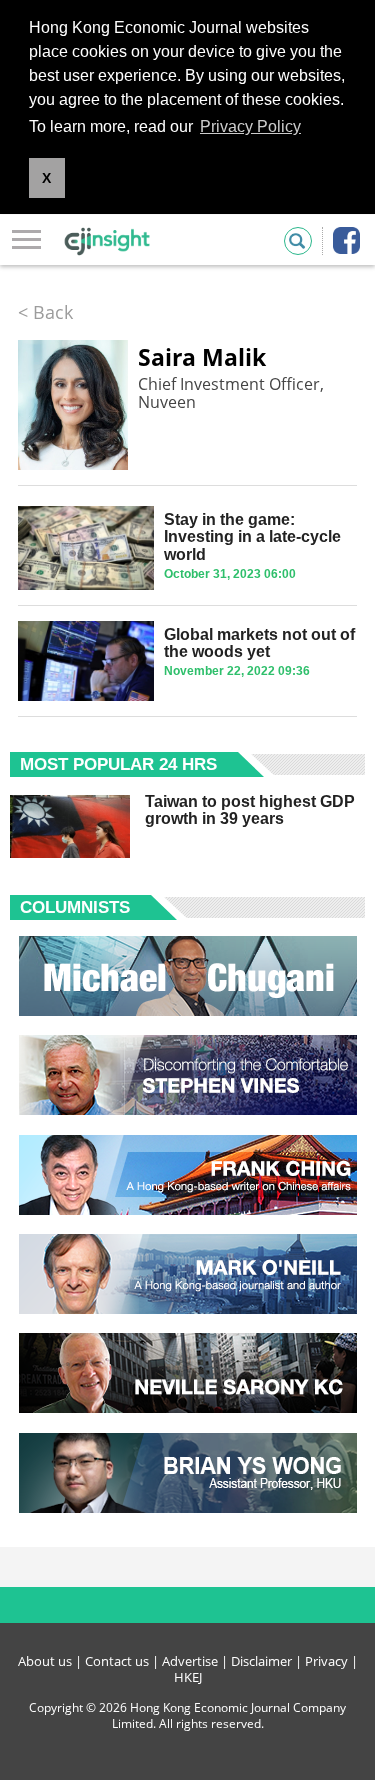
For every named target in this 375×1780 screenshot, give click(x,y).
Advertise (190, 1661)
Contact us (117, 1661)
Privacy (326, 1661)
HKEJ (188, 1677)
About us (45, 1661)
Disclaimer (261, 1661)
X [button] (46, 178)
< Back (45, 312)
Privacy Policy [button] (250, 126)
